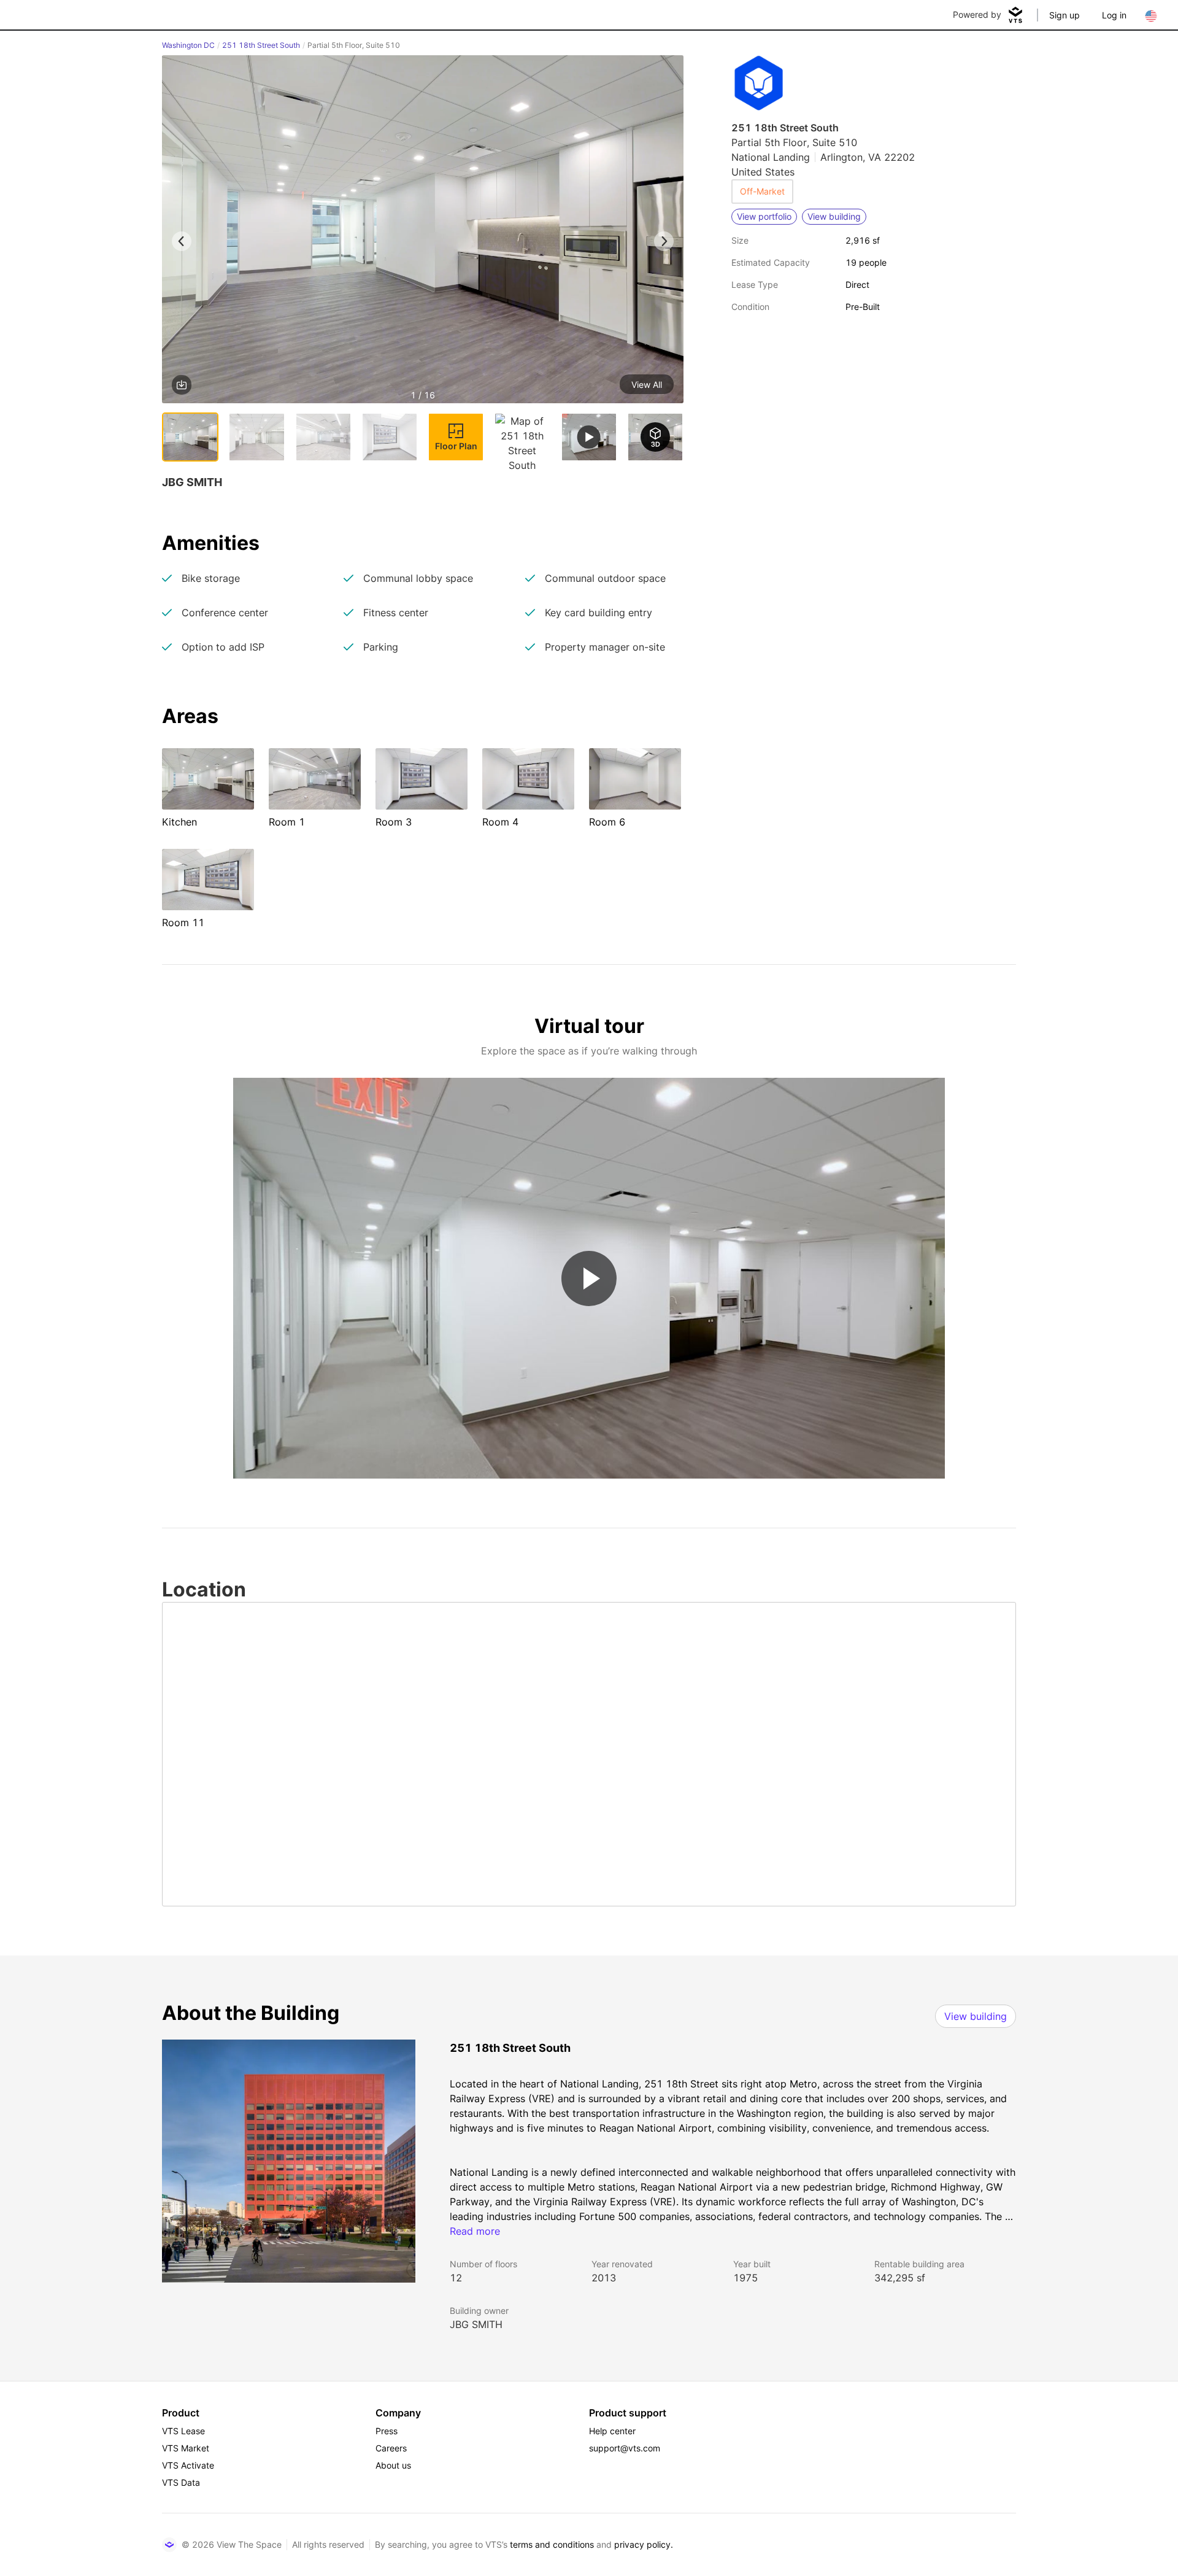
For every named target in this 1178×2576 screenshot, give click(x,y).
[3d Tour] (655, 437)
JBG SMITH (476, 2324)
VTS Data (181, 2482)
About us (393, 2465)
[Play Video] (589, 1278)
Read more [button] (475, 2231)
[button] (423, 231)
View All (647, 385)
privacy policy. (644, 2544)
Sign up (1064, 15)
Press (387, 2431)
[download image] (182, 385)
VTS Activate (188, 2465)
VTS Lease (183, 2431)
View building (976, 2016)
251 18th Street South (261, 45)
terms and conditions (552, 2544)
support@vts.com (625, 2448)
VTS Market (186, 2448)
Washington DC (188, 45)
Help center (612, 2431)
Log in (1114, 15)
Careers (391, 2448)
